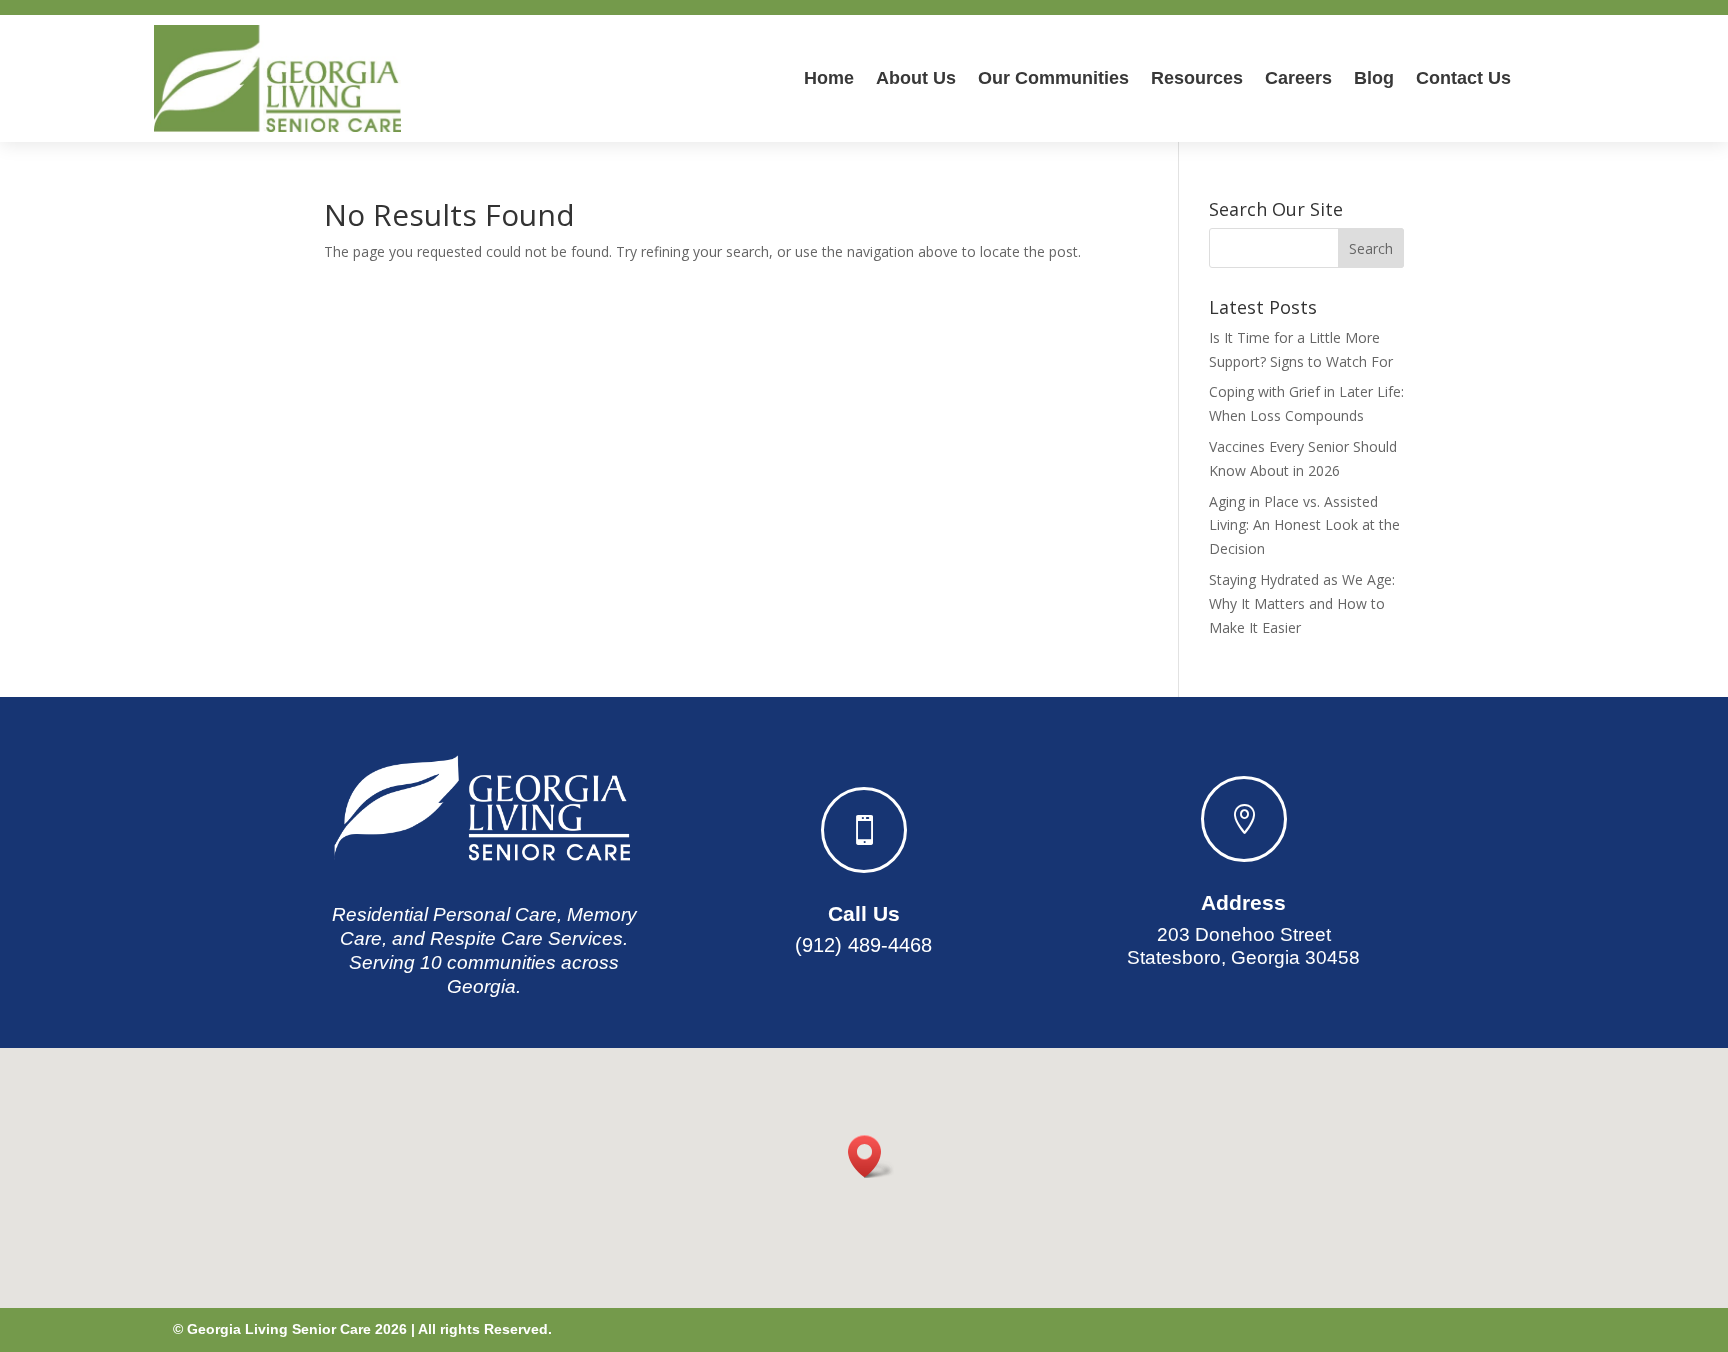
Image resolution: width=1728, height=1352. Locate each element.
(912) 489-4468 (863, 945)
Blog (1374, 78)
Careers (1298, 78)
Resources (1197, 78)
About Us (916, 78)
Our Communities (1053, 78)
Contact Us (1463, 78)
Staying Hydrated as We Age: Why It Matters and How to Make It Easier (1302, 603)
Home (829, 78)
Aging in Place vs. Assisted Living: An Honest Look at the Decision (1304, 525)
